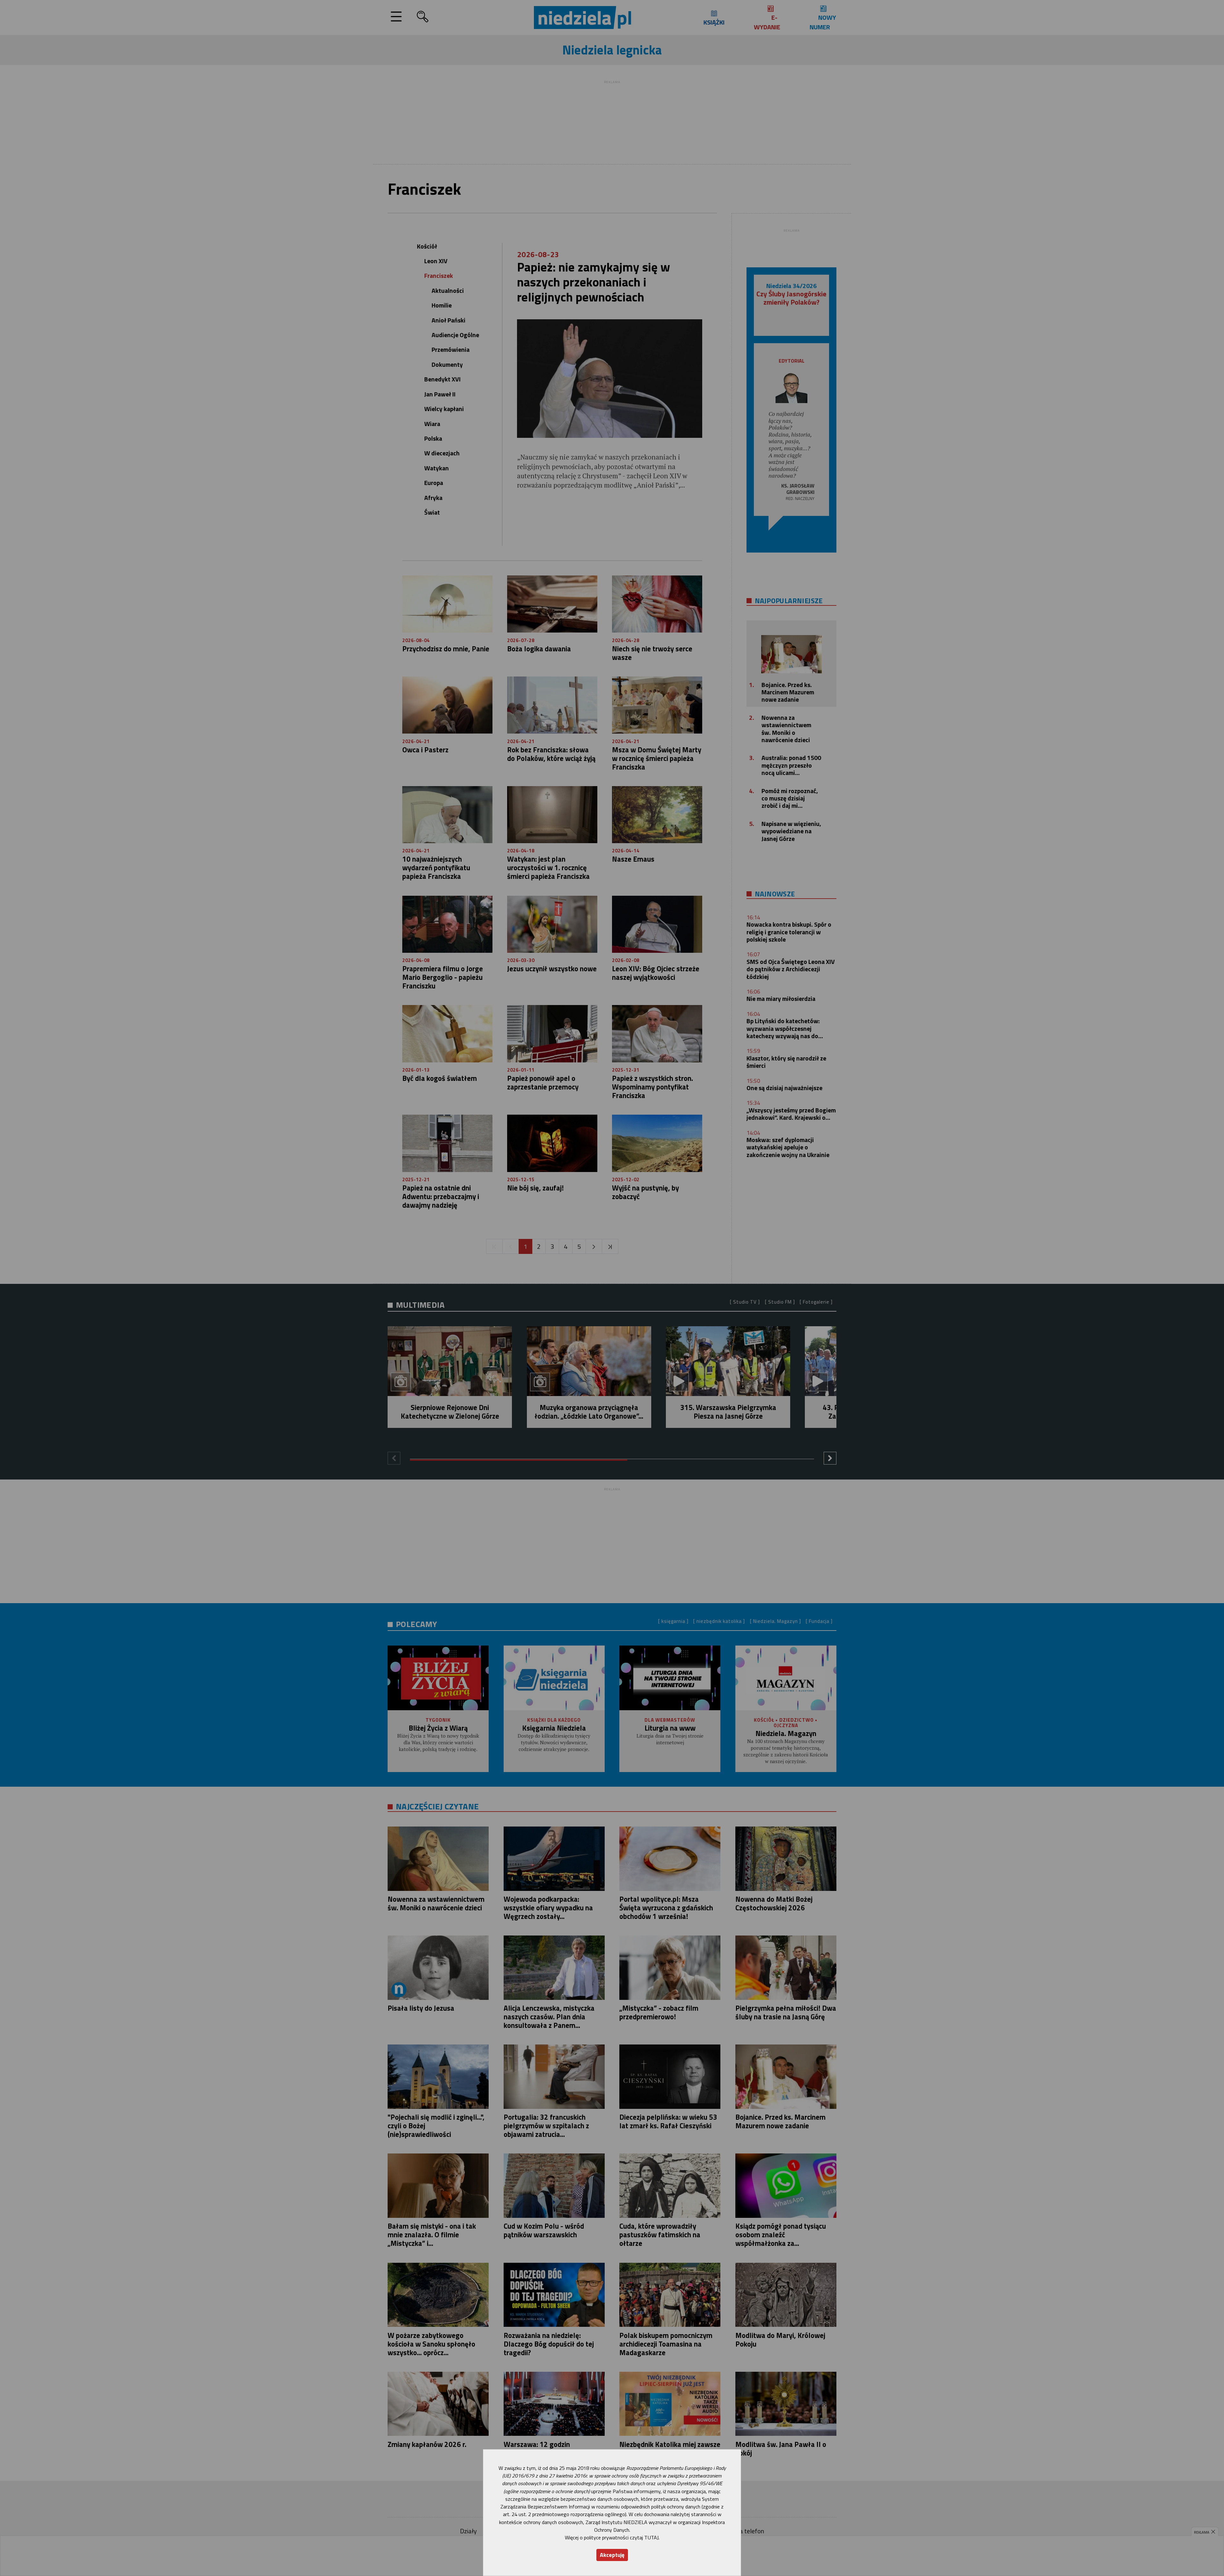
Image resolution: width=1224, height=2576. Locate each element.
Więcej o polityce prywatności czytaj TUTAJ (612, 2537)
